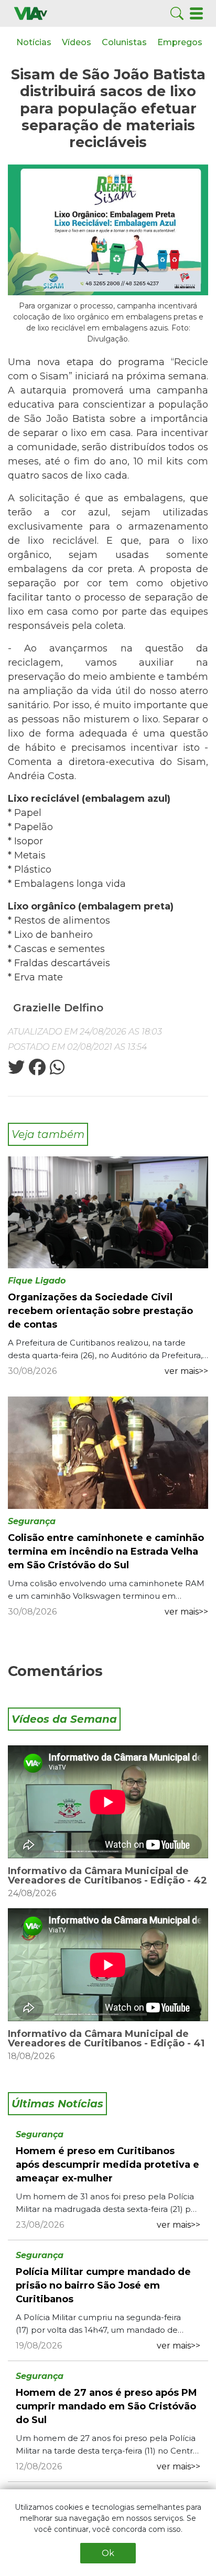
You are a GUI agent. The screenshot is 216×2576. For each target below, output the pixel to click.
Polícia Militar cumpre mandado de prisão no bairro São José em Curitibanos (103, 2285)
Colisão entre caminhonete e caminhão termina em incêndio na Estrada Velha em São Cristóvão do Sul (106, 1551)
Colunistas (124, 42)
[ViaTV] (31, 13)
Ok (108, 2553)
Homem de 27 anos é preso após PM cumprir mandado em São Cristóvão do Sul (106, 2406)
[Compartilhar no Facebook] (36, 1070)
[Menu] (196, 13)
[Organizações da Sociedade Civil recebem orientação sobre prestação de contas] (108, 1212)
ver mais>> (186, 1371)
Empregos (180, 42)
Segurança (32, 1521)
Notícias (34, 42)
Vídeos (77, 42)
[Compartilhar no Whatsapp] (56, 1070)
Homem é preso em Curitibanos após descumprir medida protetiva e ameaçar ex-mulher (107, 2165)
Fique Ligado (37, 1281)
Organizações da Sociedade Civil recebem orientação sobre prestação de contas (100, 1311)
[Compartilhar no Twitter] (16, 1070)
